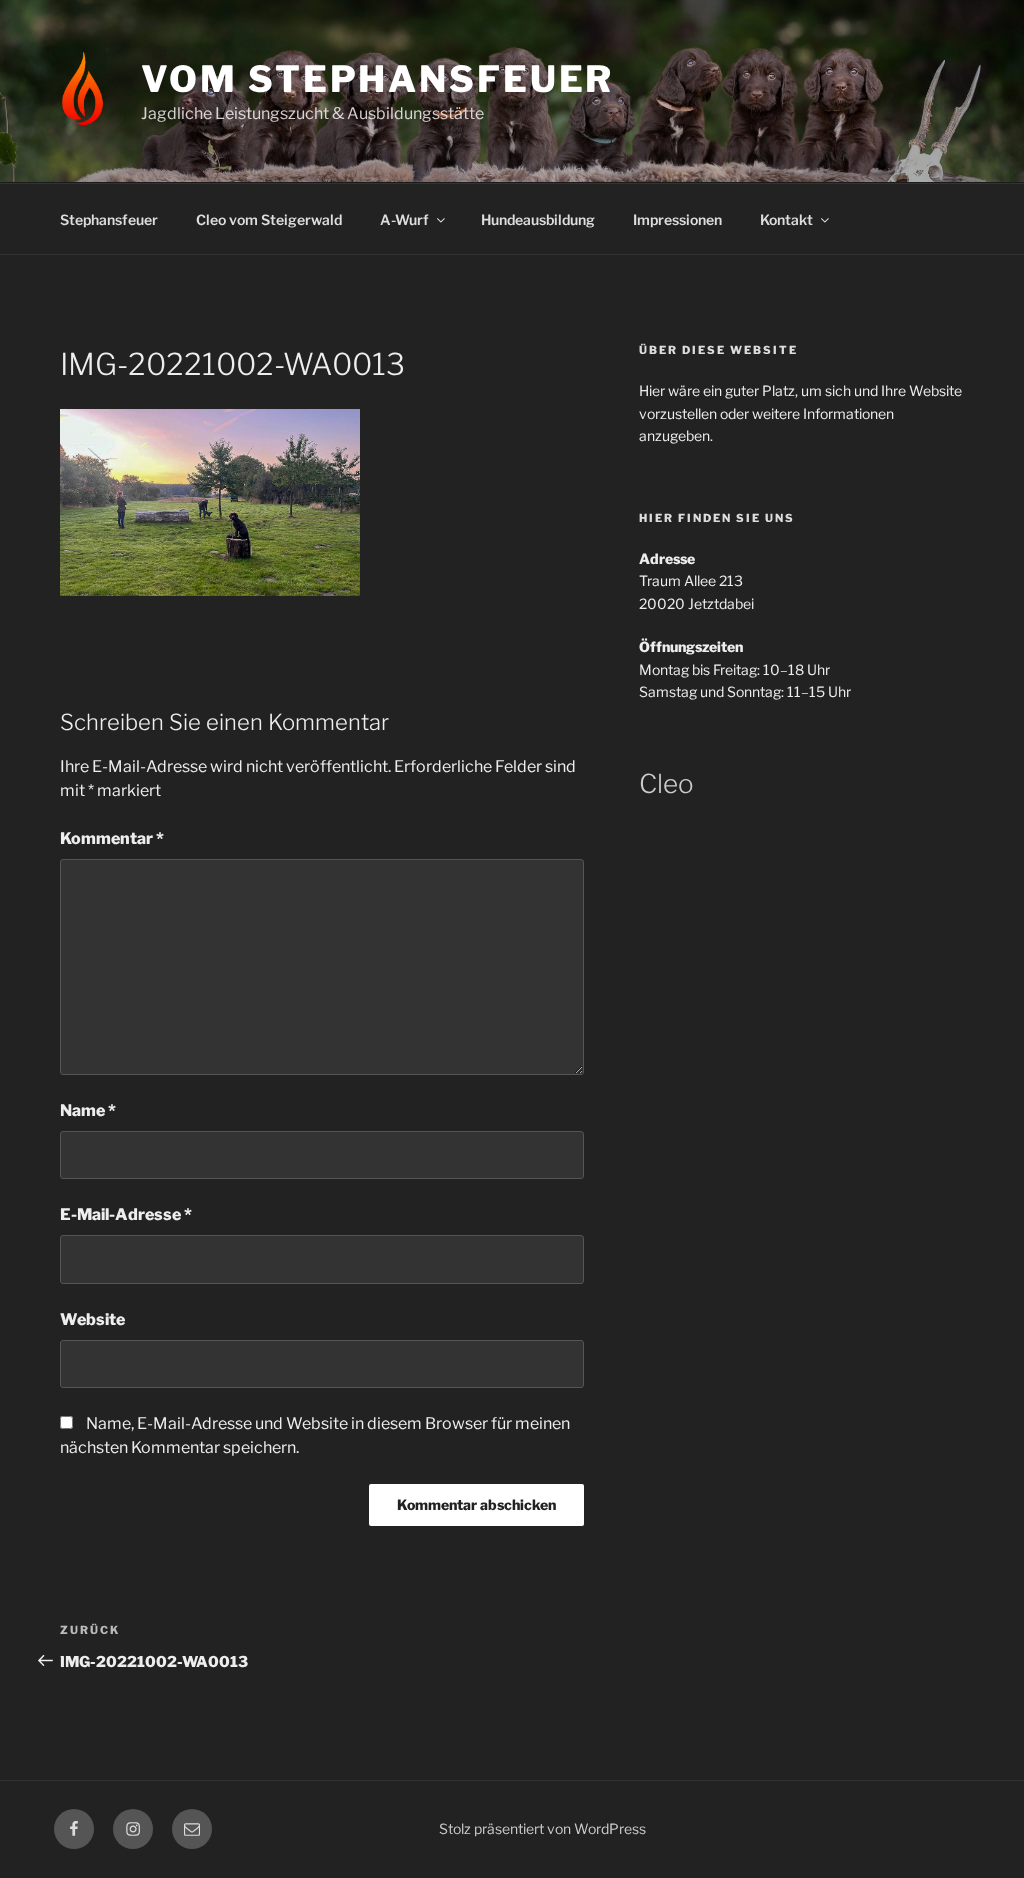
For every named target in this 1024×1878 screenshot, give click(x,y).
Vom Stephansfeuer (377, 79)
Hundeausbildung (538, 219)
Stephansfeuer (109, 219)
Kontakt (786, 219)
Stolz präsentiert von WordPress (542, 1828)
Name (88, 1110)
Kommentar (112, 838)
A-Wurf (404, 219)
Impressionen (677, 219)
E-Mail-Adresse (126, 1214)
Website (92, 1319)
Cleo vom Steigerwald (269, 219)
